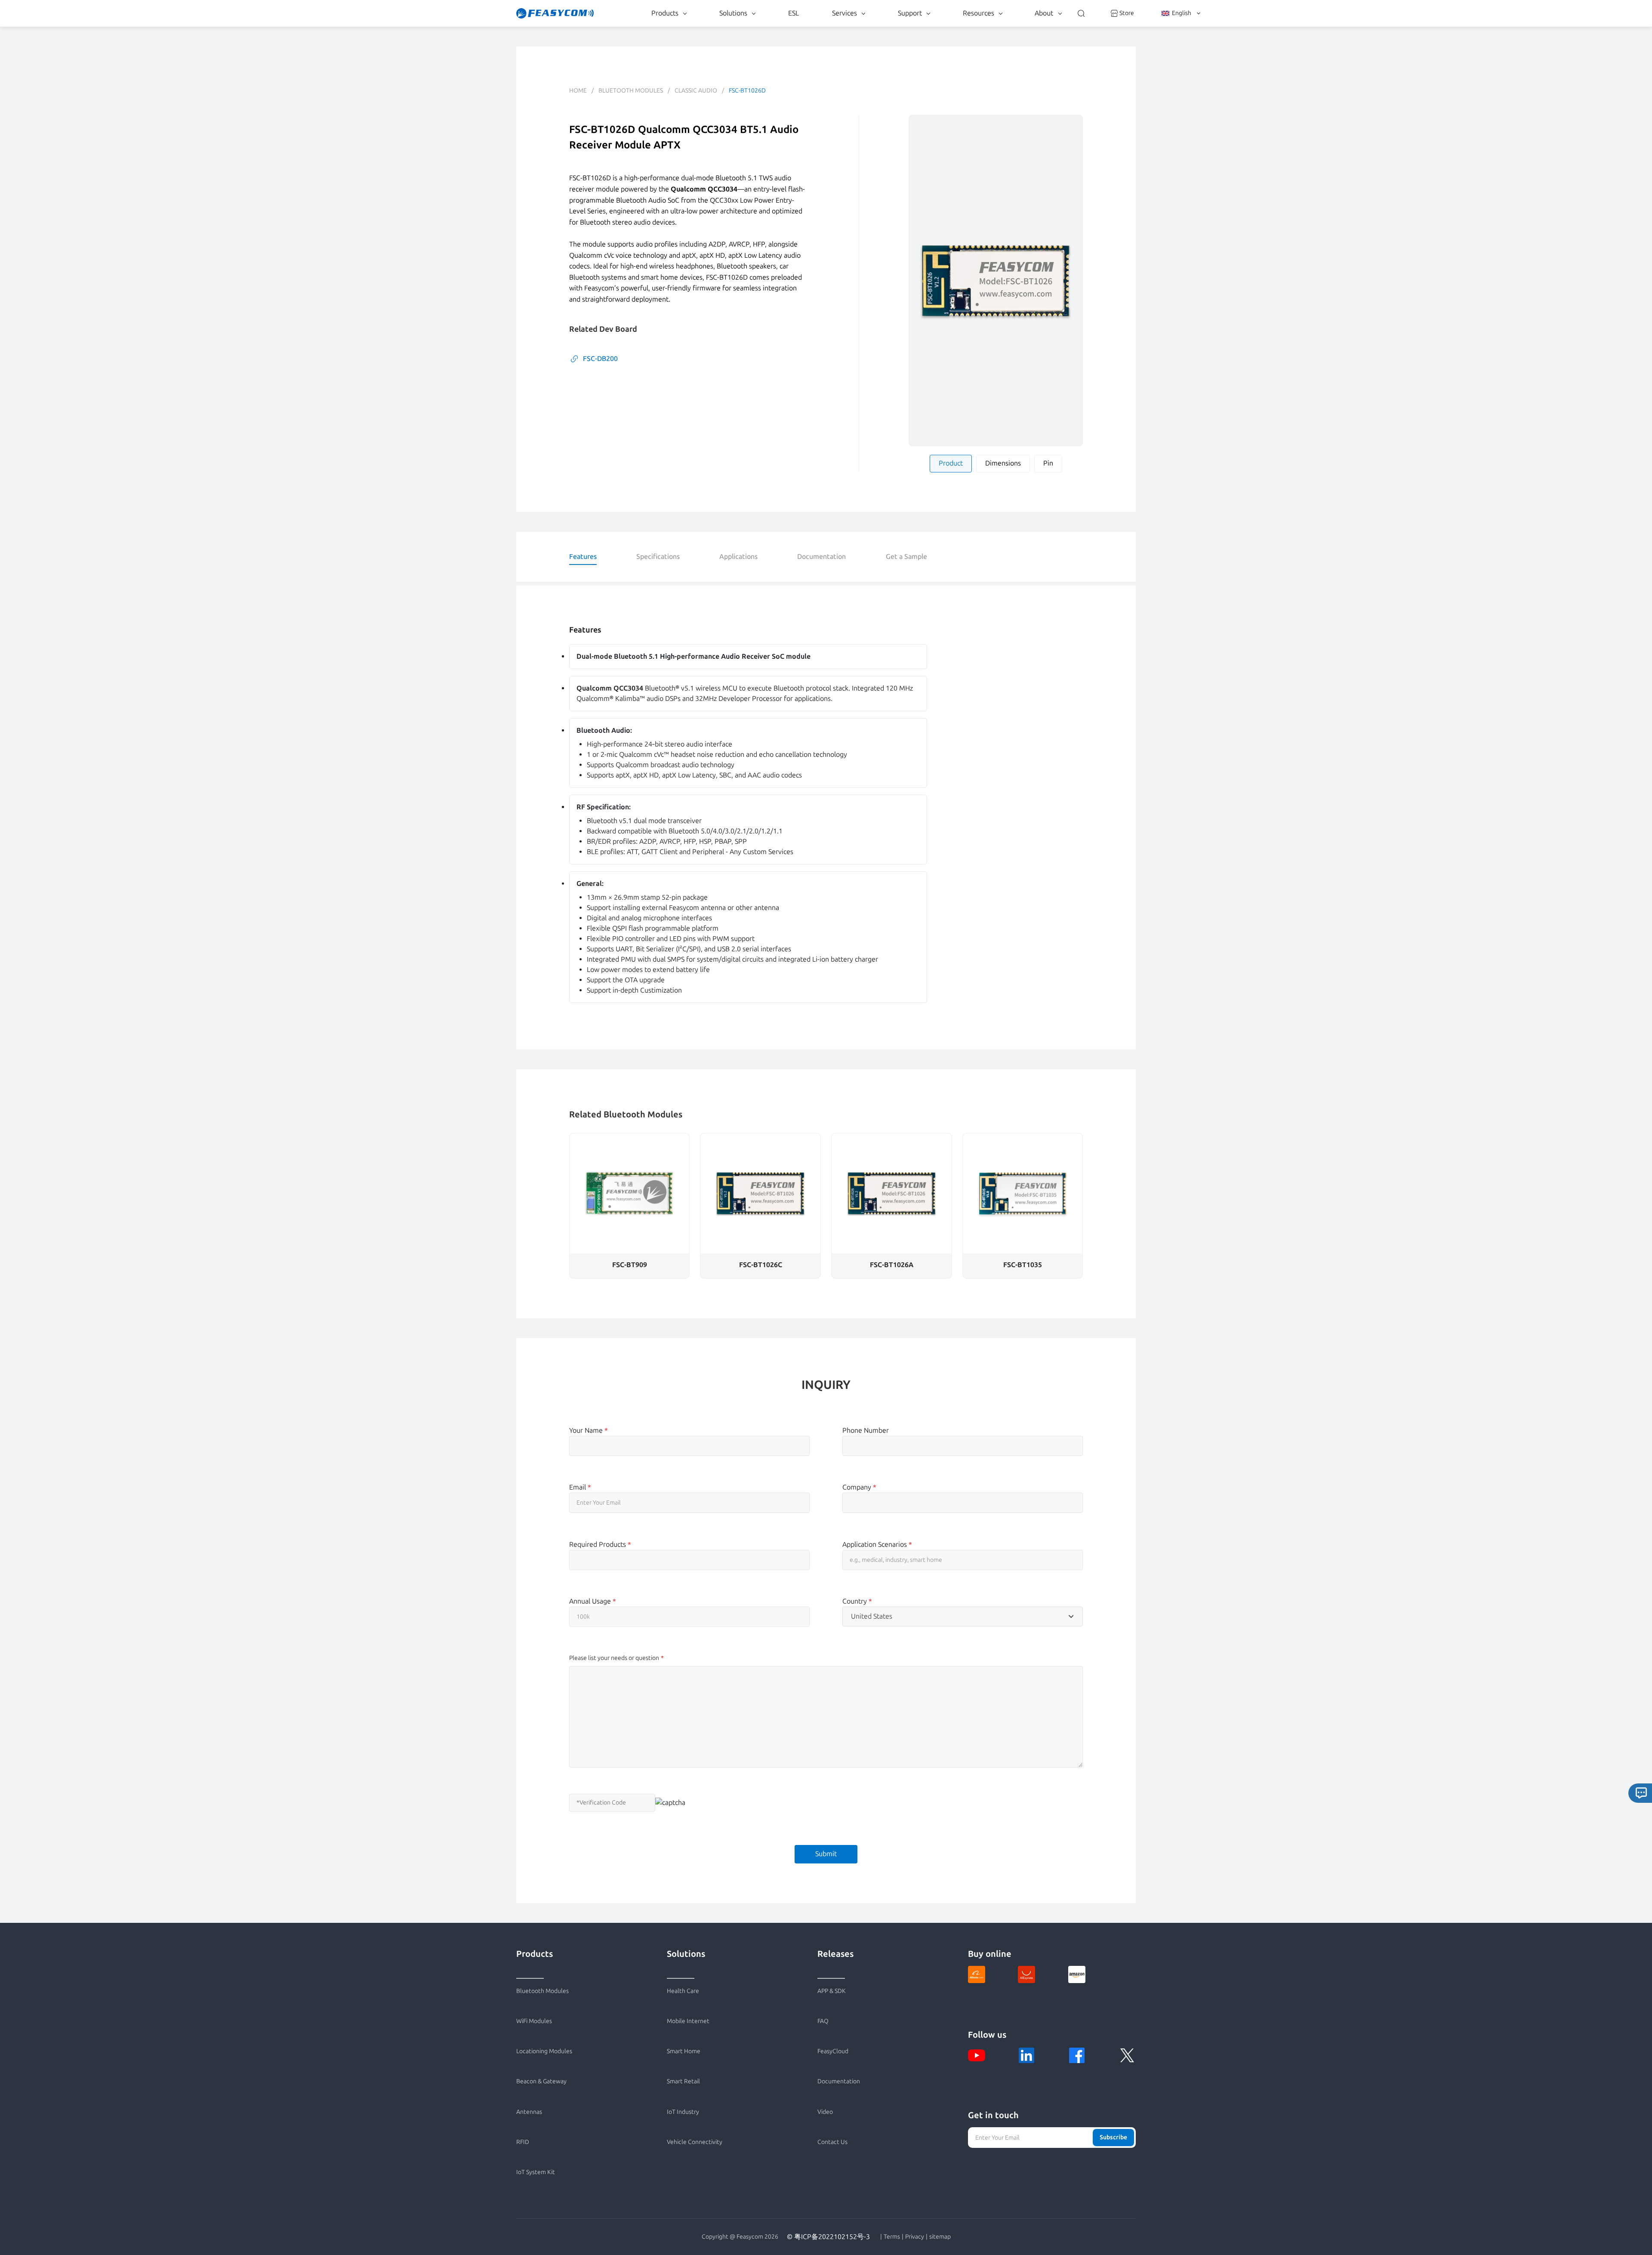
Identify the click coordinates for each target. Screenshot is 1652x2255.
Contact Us (832, 2142)
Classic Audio (696, 91)
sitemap (940, 2237)
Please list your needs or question (614, 1658)
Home (578, 91)
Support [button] (910, 13)
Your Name (589, 1430)
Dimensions (1003, 463)
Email (580, 1487)
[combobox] (963, 1616)
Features (583, 557)
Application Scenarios (877, 1544)
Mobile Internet (688, 2021)
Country (857, 1601)
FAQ (823, 2021)
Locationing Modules (544, 2051)
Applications (738, 557)
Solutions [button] (733, 13)
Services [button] (844, 13)
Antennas (529, 2112)
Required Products (600, 1544)
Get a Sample (906, 557)
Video (825, 2112)
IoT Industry (683, 2112)
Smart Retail (683, 2081)
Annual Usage (593, 1601)
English (1182, 13)
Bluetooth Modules (631, 91)
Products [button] (665, 13)
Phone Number (866, 1430)
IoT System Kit (536, 2172)
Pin (1048, 463)
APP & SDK (832, 1991)
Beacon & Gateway (541, 2081)
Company (859, 1487)
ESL (794, 13)
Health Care (683, 1991)
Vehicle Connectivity (695, 2142)
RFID (523, 2142)
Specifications (658, 557)
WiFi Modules (534, 2021)
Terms (892, 2237)
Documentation (821, 557)
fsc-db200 (600, 359)
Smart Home (684, 2051)
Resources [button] (979, 13)
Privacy (915, 2237)
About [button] (1044, 13)
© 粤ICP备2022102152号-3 (828, 2237)
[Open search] (1081, 13)
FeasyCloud (833, 2051)
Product (951, 463)
